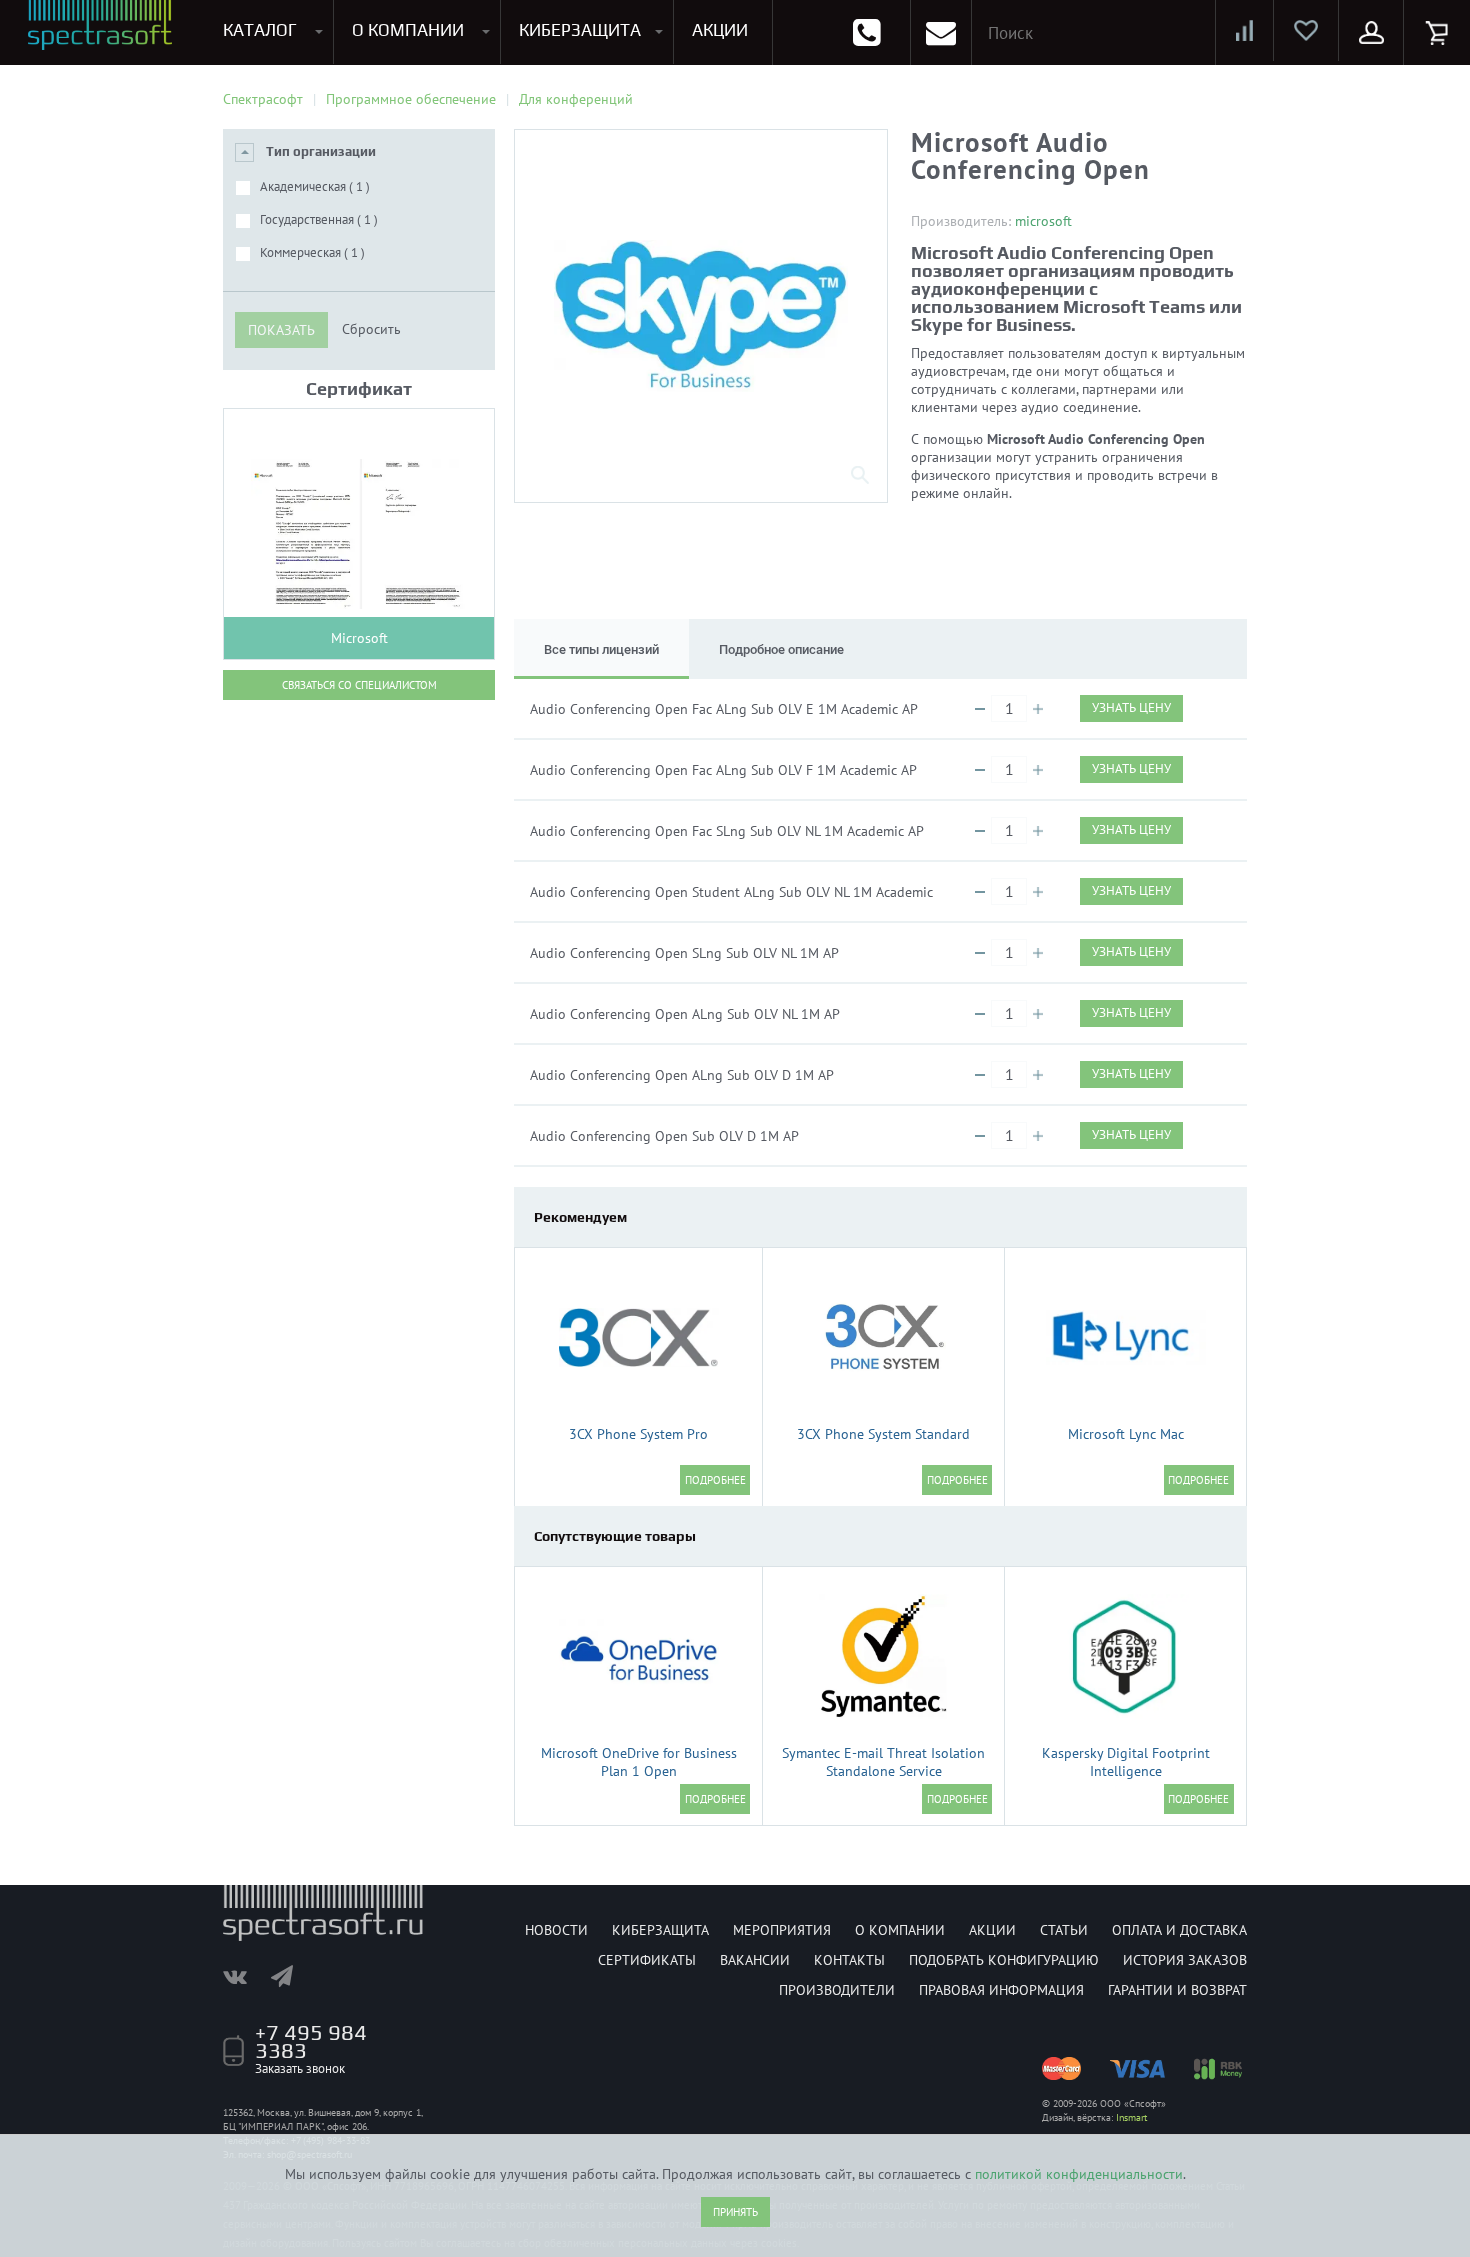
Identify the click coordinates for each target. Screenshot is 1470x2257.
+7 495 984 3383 (311, 2041)
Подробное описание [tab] (781, 649)
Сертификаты (647, 1960)
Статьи (1064, 1930)
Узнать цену (1131, 707)
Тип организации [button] (321, 151)
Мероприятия (782, 1930)
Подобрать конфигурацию (1004, 1960)
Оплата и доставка (1179, 1930)
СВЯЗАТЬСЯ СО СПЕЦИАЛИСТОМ (359, 685)
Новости (556, 1930)
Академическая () (315, 186)
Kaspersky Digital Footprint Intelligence (1126, 1762)
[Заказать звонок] (866, 32)
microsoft (1043, 221)
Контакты (849, 1960)
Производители (837, 1990)
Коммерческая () (312, 252)
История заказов (1185, 1960)
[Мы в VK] (245, 1976)
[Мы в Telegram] (292, 1976)
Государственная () (319, 219)
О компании (900, 1930)
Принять (735, 2212)
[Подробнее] (715, 1480)
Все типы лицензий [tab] (601, 649)
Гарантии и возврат (1177, 1990)
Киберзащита (660, 1930)
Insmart (1131, 2117)
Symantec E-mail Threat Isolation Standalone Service (883, 1762)
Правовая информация (1001, 1990)
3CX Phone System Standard (883, 1434)
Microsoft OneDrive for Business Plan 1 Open (639, 1762)
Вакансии (755, 1960)
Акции (992, 1930)
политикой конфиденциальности (1079, 2174)
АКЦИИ (720, 30)
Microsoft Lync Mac (1126, 1434)
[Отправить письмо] (941, 32)
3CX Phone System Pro (638, 1434)
